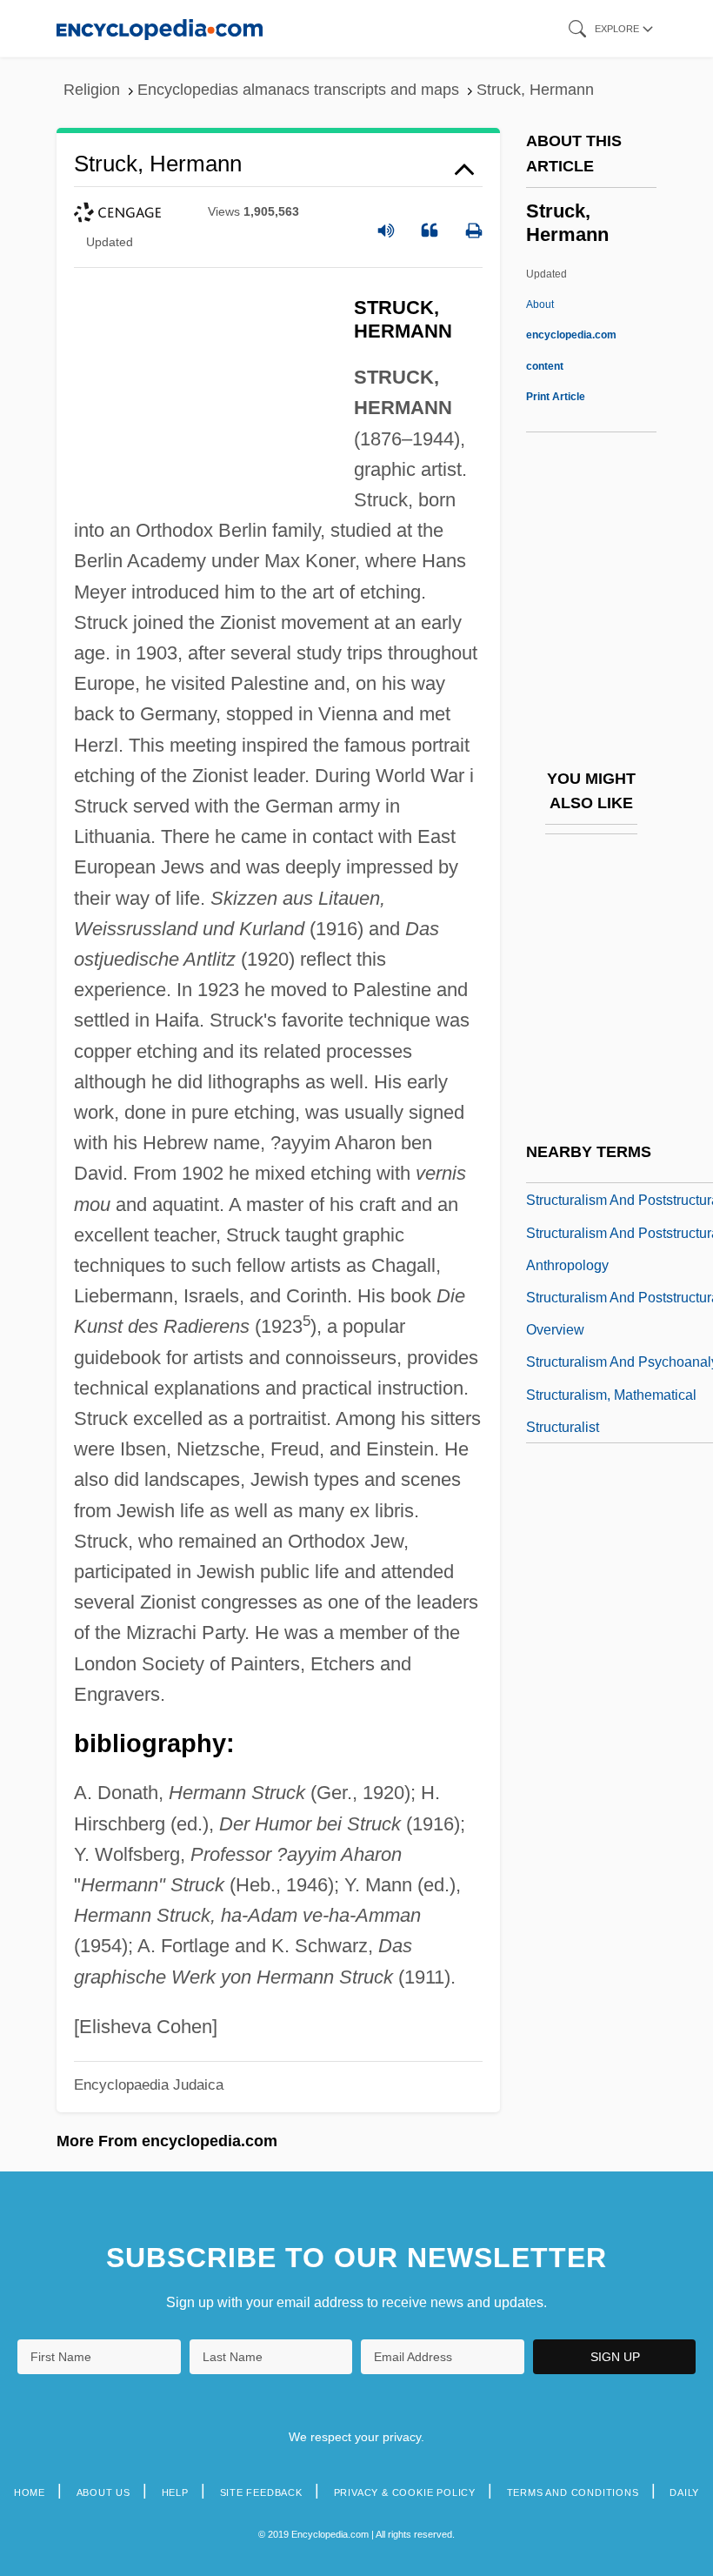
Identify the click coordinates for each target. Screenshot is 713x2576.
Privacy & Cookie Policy (405, 2492)
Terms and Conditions (573, 2492)
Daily (684, 2492)
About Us (103, 2492)
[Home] (160, 28)
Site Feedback (261, 2492)
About (571, 335)
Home (30, 2492)
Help (175, 2492)
